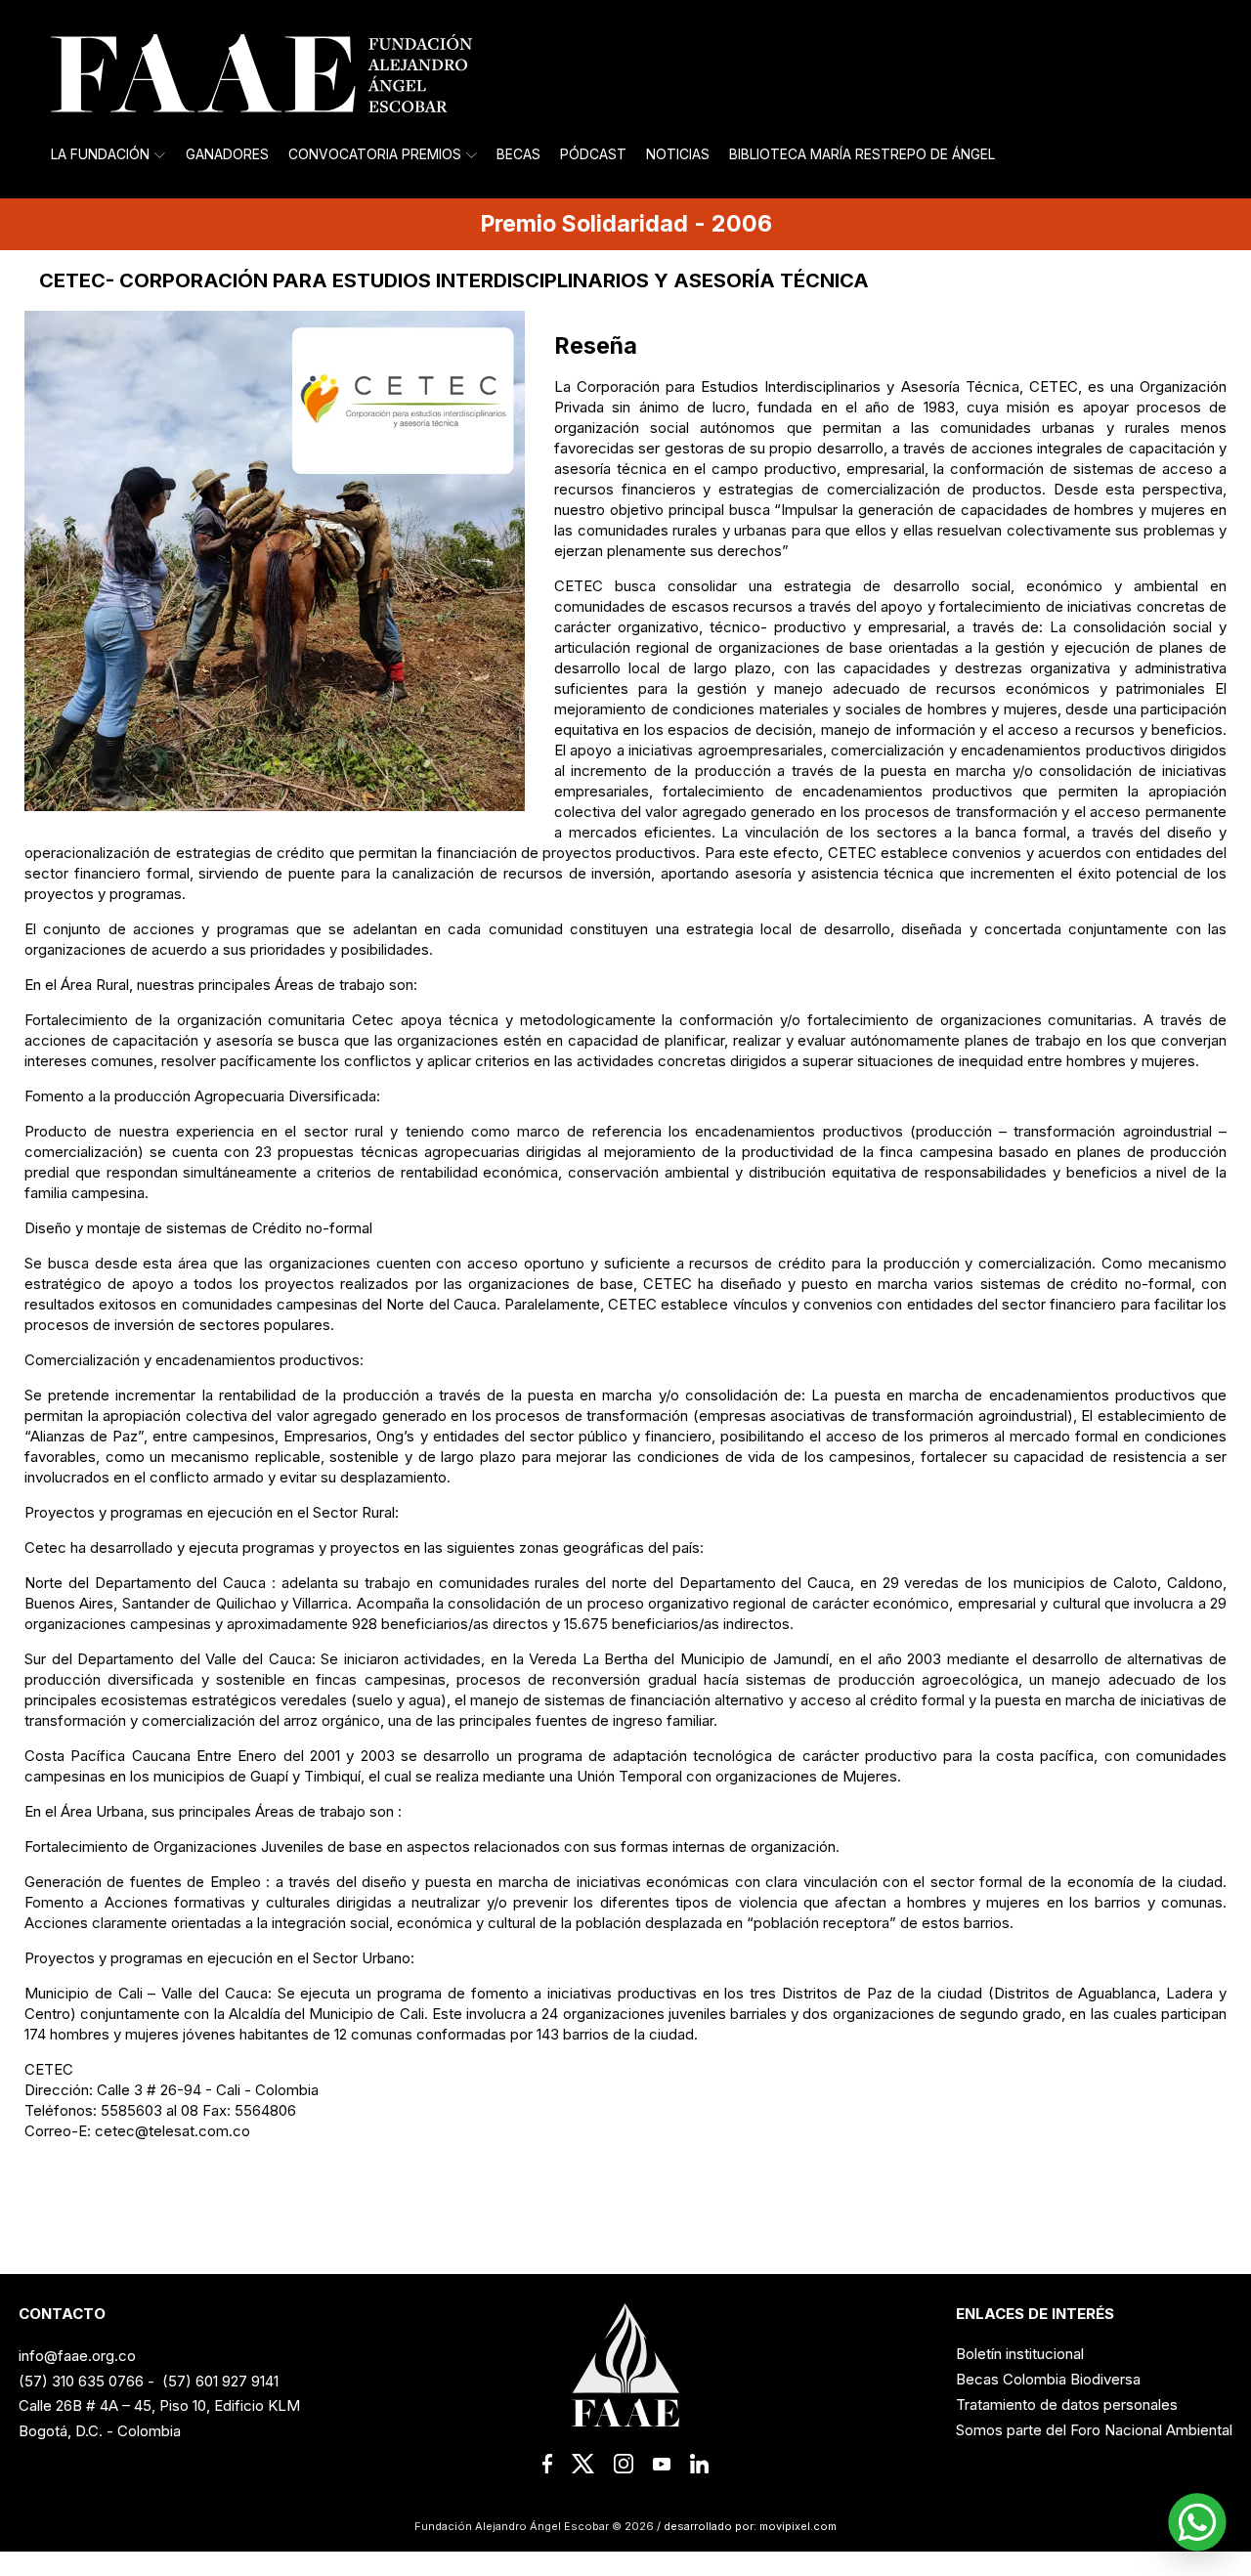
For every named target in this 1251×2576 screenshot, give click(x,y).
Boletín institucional (1020, 2354)
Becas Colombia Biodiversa (1048, 2379)
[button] (1197, 2522)
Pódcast (593, 154)
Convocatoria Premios (375, 154)
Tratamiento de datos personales (1067, 2404)
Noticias (678, 154)
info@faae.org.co (77, 2356)
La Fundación (100, 154)
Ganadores (227, 154)
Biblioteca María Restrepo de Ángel (862, 154)
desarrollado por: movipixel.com (749, 2526)
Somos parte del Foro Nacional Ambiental (1094, 2430)
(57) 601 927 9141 (220, 2381)
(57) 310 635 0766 (81, 2381)
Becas (518, 154)
